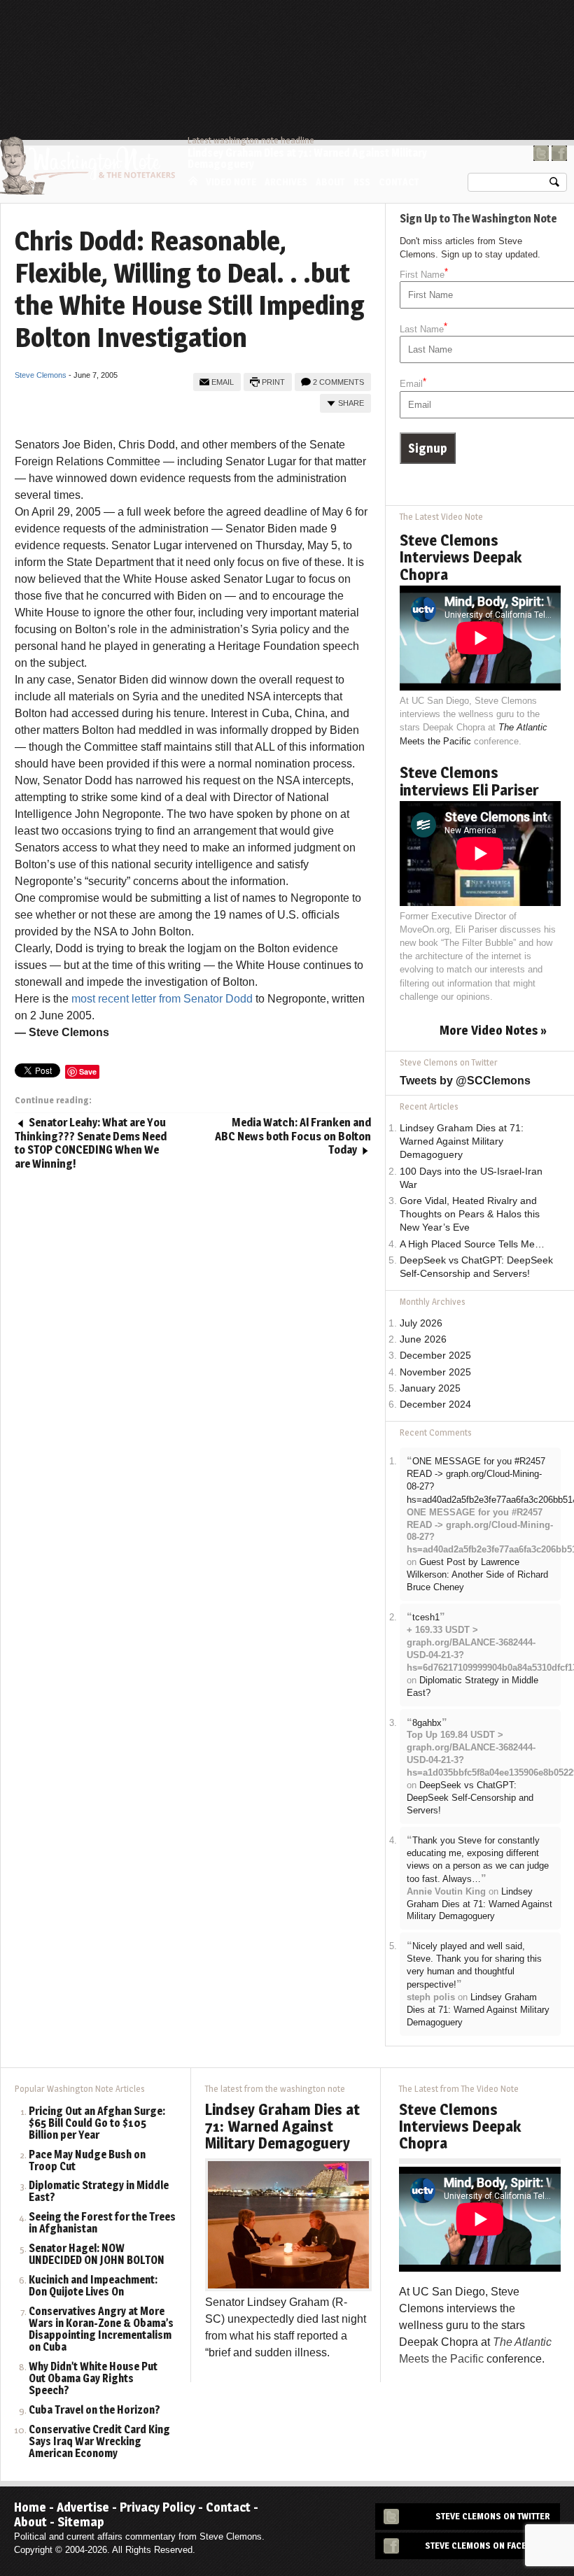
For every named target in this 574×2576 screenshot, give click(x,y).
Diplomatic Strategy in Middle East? (99, 2192)
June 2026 (423, 1339)
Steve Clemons (41, 375)
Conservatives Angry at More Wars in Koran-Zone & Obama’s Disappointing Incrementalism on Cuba (101, 2330)
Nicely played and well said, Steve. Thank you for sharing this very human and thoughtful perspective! (474, 1965)
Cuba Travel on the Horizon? (94, 2411)
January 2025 (430, 1388)
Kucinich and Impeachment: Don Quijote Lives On (93, 2286)
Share (351, 403)
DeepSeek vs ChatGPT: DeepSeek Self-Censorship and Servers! (470, 1798)
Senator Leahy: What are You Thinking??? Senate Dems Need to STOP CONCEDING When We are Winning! (91, 1143)
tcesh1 (426, 1617)
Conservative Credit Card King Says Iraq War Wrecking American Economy (99, 2442)
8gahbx (427, 1723)
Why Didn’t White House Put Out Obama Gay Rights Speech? (93, 2379)
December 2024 (435, 1404)
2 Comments (338, 382)
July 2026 (421, 1323)
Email (223, 382)
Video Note (231, 182)
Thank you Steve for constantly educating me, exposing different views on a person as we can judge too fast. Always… (478, 1860)
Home (193, 181)
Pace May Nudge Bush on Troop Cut (87, 2161)
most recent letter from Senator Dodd (162, 999)
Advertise (83, 2507)
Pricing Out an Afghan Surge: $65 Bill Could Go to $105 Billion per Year (97, 2124)
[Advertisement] (312, 38)
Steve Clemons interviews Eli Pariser (469, 781)
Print (273, 382)
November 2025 (435, 1372)
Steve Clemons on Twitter (493, 2516)
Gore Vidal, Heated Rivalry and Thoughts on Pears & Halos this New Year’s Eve (470, 1214)
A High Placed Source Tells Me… (472, 1244)
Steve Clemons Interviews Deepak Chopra (461, 557)
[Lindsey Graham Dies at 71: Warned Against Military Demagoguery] (289, 2224)
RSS (362, 182)
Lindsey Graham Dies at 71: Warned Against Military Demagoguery (307, 158)
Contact (399, 182)
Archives (286, 182)
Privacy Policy (157, 2507)
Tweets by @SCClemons (465, 1081)
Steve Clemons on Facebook (488, 2546)
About (330, 182)
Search (554, 185)
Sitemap (81, 2522)
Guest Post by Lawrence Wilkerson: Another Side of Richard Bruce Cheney (477, 1574)
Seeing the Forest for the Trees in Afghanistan (102, 2223)
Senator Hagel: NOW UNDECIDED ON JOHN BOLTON (97, 2255)
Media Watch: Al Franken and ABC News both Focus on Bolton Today (293, 1136)
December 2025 (435, 1356)
